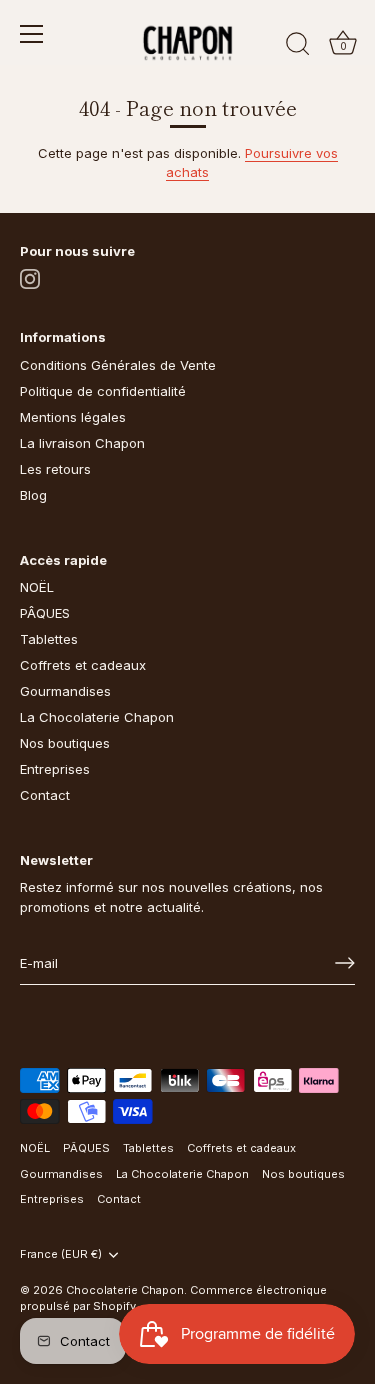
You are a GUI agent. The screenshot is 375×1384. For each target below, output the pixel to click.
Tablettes (49, 639)
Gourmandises (65, 691)
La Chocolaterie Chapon (97, 717)
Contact (45, 795)
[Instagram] (30, 278)
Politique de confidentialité (103, 391)
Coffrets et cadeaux (83, 665)
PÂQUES (45, 613)
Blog (33, 495)
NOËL (37, 587)
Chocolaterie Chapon (125, 1290)
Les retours (55, 469)
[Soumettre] (345, 963)
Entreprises (55, 769)
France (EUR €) (61, 1254)
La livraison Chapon (82, 443)
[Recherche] (298, 47)
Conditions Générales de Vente (118, 365)
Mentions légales (73, 417)
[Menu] (32, 34)
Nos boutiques (65, 743)
